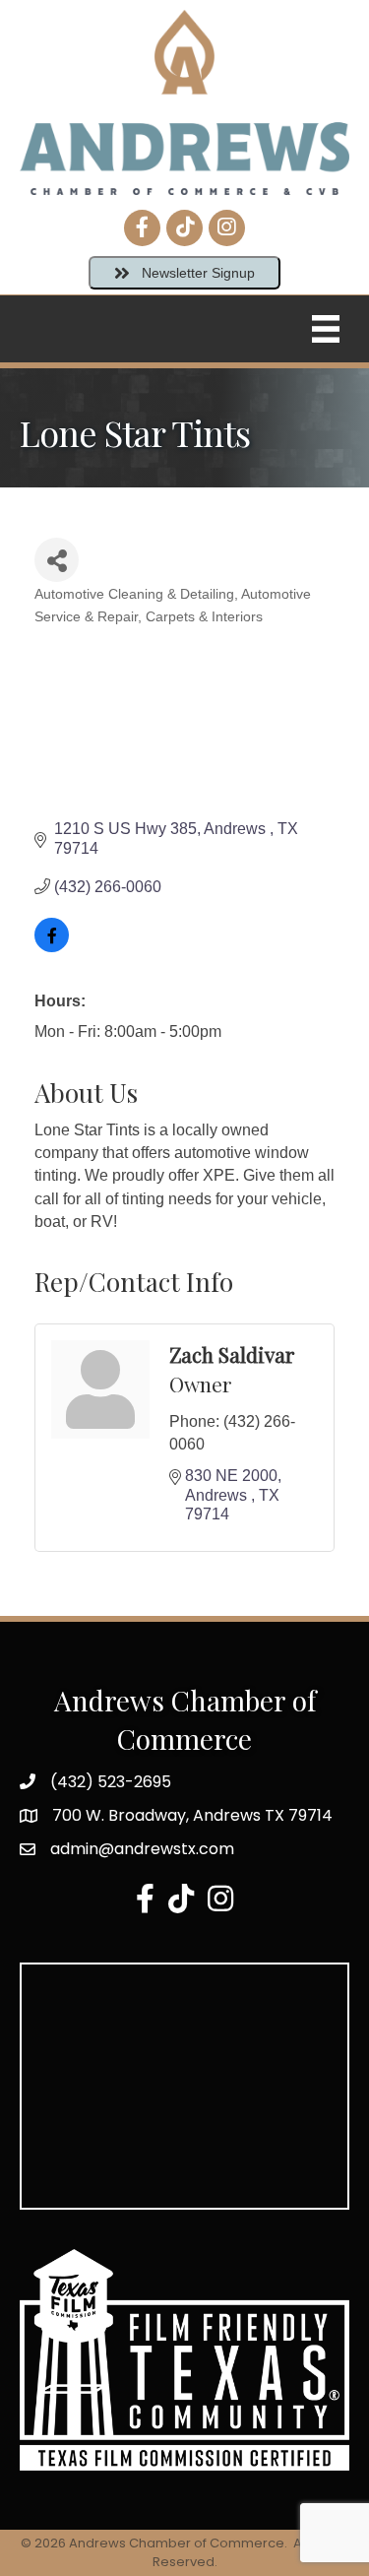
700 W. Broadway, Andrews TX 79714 (192, 1815)
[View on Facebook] (52, 947)
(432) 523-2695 (111, 1782)
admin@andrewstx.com (142, 1849)
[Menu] (326, 329)
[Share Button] (57, 560)
